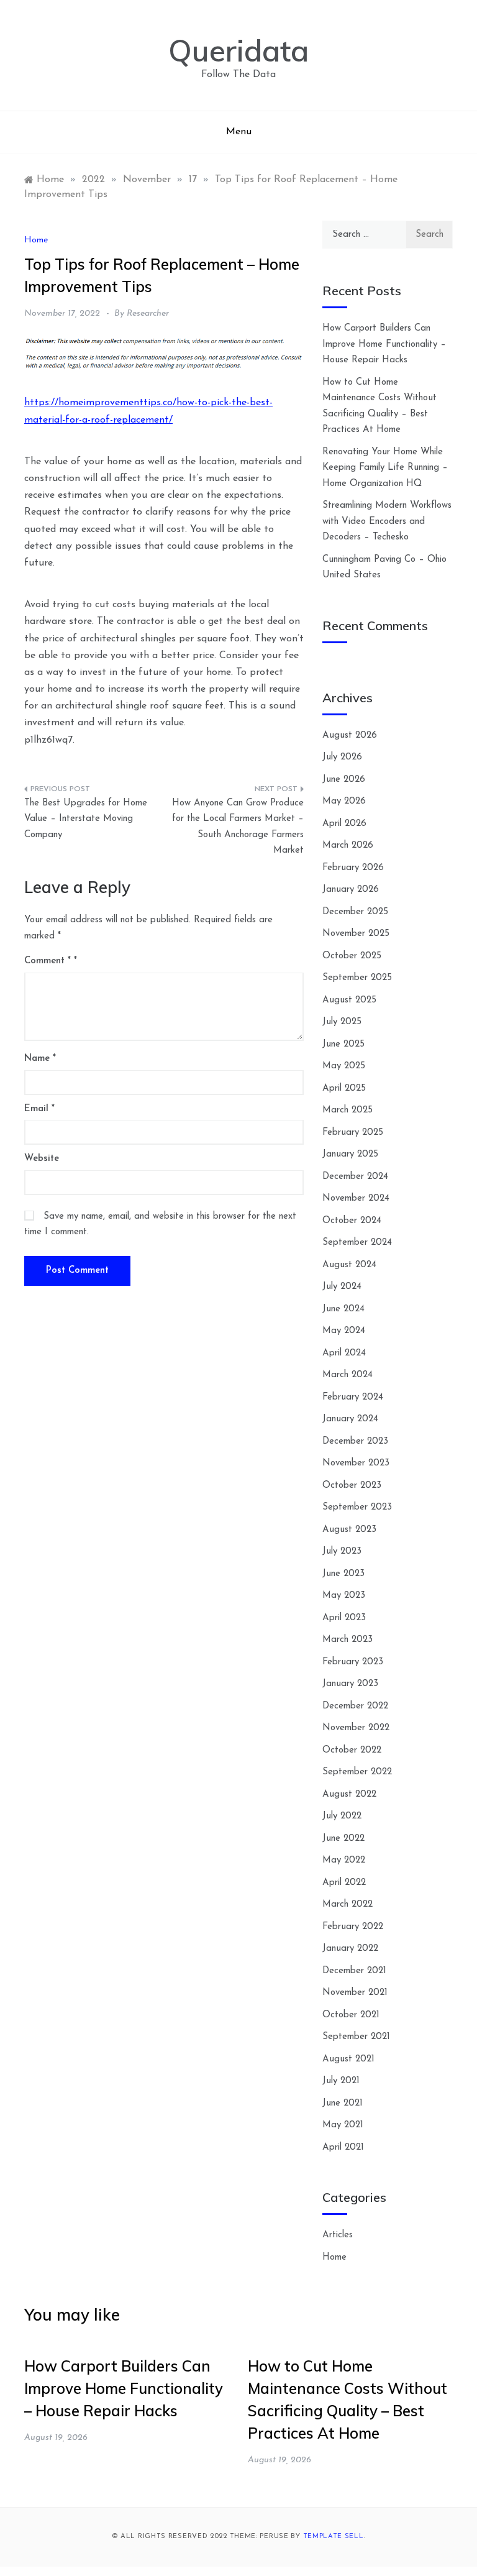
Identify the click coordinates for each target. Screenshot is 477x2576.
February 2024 (353, 1397)
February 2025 (353, 1133)
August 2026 (350, 736)
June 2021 (343, 2103)
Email (39, 1109)
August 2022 (349, 1794)
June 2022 (343, 1839)
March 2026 (348, 846)
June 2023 (343, 1574)
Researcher (148, 314)
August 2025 (349, 1000)
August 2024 (349, 1265)
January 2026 (351, 890)
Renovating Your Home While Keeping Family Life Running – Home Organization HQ (385, 468)
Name (40, 1059)
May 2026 (344, 801)
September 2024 (357, 1243)
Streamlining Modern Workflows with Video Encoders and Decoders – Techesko (387, 521)
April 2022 (344, 1883)
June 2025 (343, 1044)
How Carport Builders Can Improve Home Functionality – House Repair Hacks (384, 344)
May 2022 (344, 1860)
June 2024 (343, 1309)
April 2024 (344, 1353)
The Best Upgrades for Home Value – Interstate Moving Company (86, 819)
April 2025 (344, 1089)
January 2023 (350, 1684)
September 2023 (357, 1507)
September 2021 (356, 2037)
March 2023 (348, 1640)
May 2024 (344, 1331)
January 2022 (350, 1949)
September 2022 (357, 1772)
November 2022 (356, 1728)
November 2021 (355, 1993)
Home (36, 240)
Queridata (238, 50)
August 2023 (349, 1530)
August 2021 (348, 2059)
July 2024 (342, 1287)
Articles (338, 2235)
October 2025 (352, 956)
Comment (48, 961)
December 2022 (355, 1706)
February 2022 (353, 1927)
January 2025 (350, 1154)
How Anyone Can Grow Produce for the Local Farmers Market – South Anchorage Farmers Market (238, 827)
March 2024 (348, 1375)
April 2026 (344, 824)
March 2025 (348, 1110)
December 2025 (355, 912)
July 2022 (342, 1816)
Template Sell (334, 2537)
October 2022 (352, 1750)
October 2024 (352, 1221)
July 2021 (341, 2081)
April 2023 (344, 1618)
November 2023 (356, 1463)
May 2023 (344, 1596)
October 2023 (352, 1486)
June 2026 (344, 780)
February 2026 (353, 868)
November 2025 (356, 934)
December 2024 (355, 1177)
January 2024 (350, 1419)
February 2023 (353, 1662)
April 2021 (343, 2147)
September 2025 (357, 978)
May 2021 (343, 2125)
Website (42, 1159)
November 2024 (356, 1199)
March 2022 (348, 1904)
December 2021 (354, 1971)
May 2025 (344, 1066)
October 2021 (351, 2015)
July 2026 (342, 757)
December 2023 (355, 1442)
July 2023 (342, 1552)
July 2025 (342, 1022)
